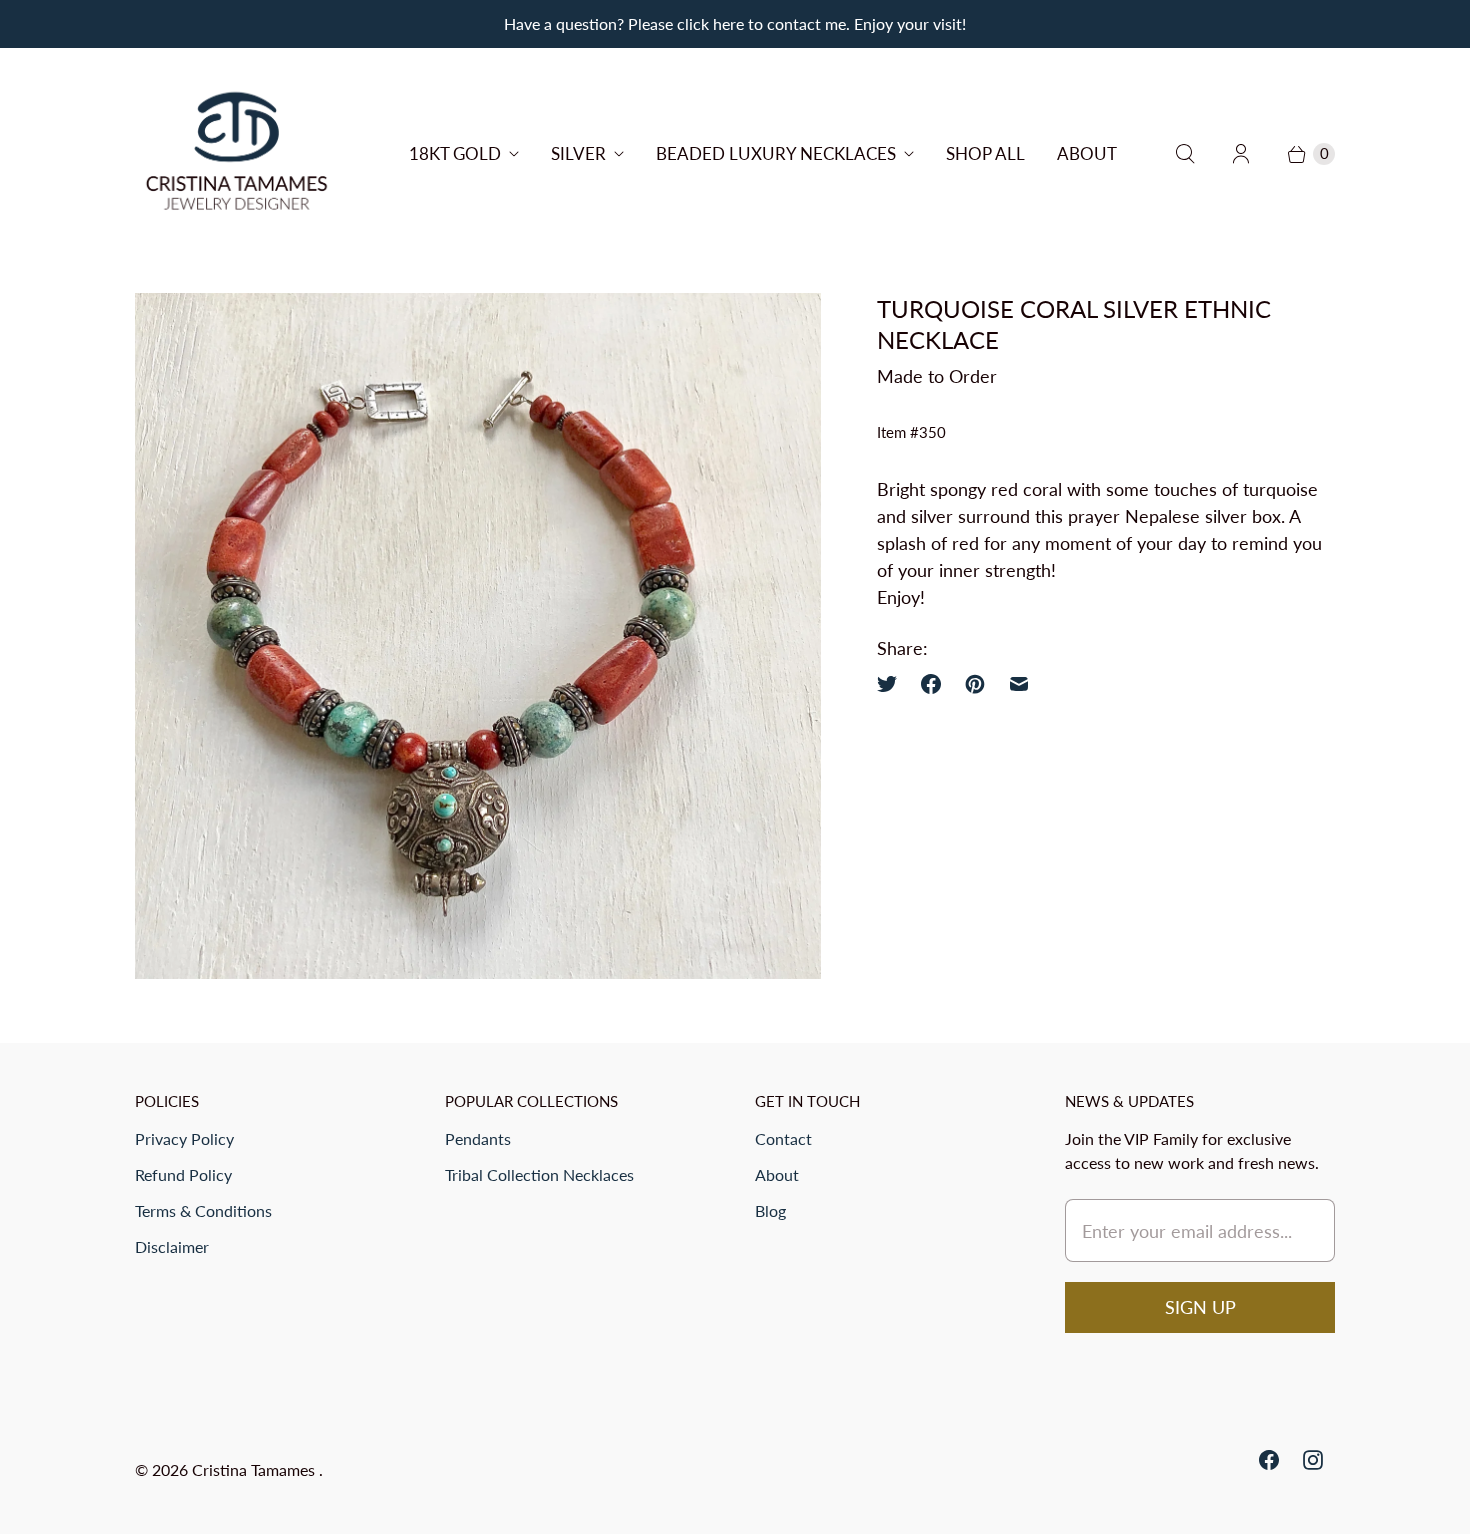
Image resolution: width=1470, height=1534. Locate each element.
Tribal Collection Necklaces (539, 1174)
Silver (578, 153)
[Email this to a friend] (1019, 684)
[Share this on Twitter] (893, 684)
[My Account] (1241, 154)
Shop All (985, 153)
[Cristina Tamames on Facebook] (1269, 1460)
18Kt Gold (455, 153)
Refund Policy (183, 1174)
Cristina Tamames (255, 1469)
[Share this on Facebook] (931, 684)
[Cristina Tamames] (237, 154)
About (1087, 153)
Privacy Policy (184, 1138)
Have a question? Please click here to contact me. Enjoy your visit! (735, 23)
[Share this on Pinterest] (975, 684)
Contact (783, 1138)
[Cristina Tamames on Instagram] (1313, 1460)
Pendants (478, 1138)
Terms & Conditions (203, 1210)
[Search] (1185, 154)
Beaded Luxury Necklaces (776, 153)
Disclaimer (172, 1246)
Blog (770, 1210)
